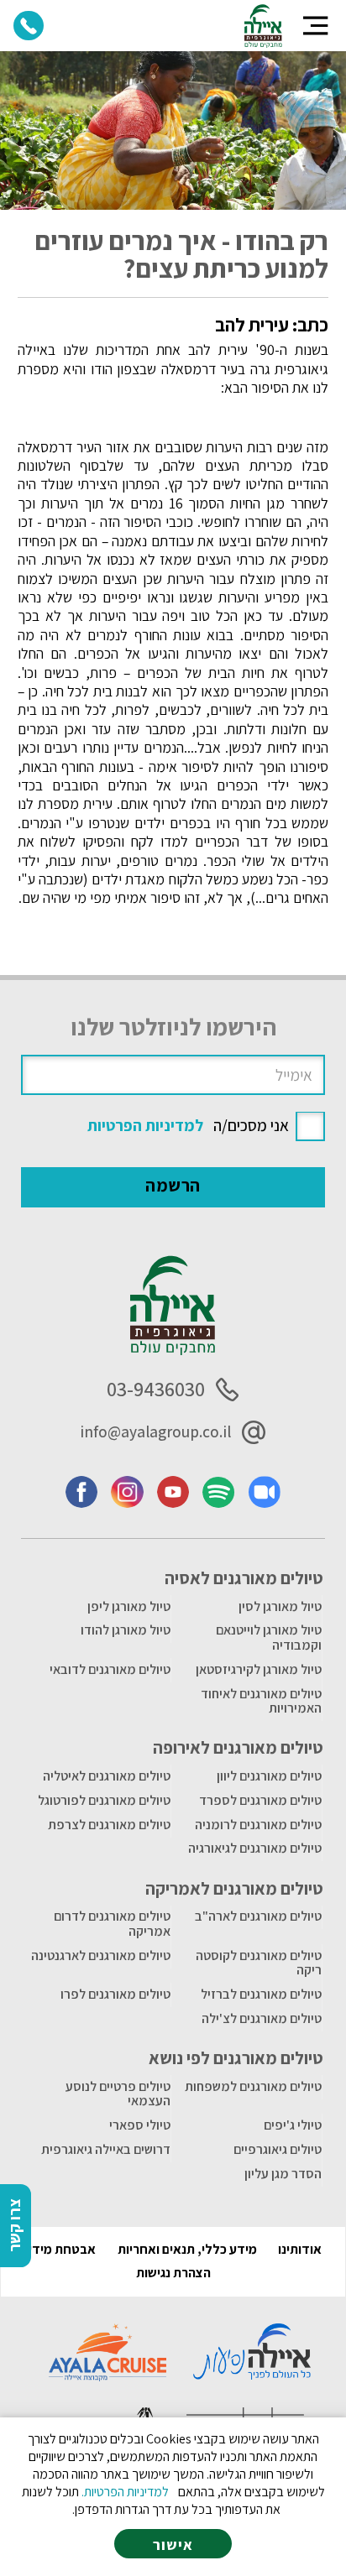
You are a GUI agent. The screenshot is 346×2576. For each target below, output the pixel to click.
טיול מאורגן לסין (280, 1606)
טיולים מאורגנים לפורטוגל (104, 1800)
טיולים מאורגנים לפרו (115, 1994)
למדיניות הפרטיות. (125, 2492)
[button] (316, 26)
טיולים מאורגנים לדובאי (110, 1669)
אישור (173, 2545)
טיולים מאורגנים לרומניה (258, 1825)
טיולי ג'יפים (293, 2125)
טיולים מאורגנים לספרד (260, 1800)
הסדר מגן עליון (283, 2174)
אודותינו (300, 2249)
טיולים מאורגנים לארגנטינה (101, 1955)
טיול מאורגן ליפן (129, 1606)
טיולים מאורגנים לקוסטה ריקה (259, 1963)
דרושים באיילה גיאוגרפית (106, 2149)
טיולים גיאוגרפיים (278, 2149)
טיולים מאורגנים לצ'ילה (262, 2018)
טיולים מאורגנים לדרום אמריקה (112, 1924)
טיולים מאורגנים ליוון (269, 1776)
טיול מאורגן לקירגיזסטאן (259, 1669)
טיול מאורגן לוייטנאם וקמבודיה (269, 1637)
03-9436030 (156, 1390)
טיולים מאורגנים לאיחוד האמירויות (261, 1701)
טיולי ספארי (140, 2125)
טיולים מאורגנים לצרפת (109, 1825)
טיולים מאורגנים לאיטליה (107, 1776)
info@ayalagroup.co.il (155, 1431)
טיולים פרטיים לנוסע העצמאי (118, 2094)
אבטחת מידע (60, 2249)
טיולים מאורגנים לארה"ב (258, 1916)
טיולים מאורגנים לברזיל (261, 1994)
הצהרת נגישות (173, 2273)
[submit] (173, 1187)
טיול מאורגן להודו (126, 1630)
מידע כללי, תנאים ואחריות (187, 2249)
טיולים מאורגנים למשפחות (253, 2086)
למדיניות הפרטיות (145, 1125)
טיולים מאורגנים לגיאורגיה (255, 1848)
